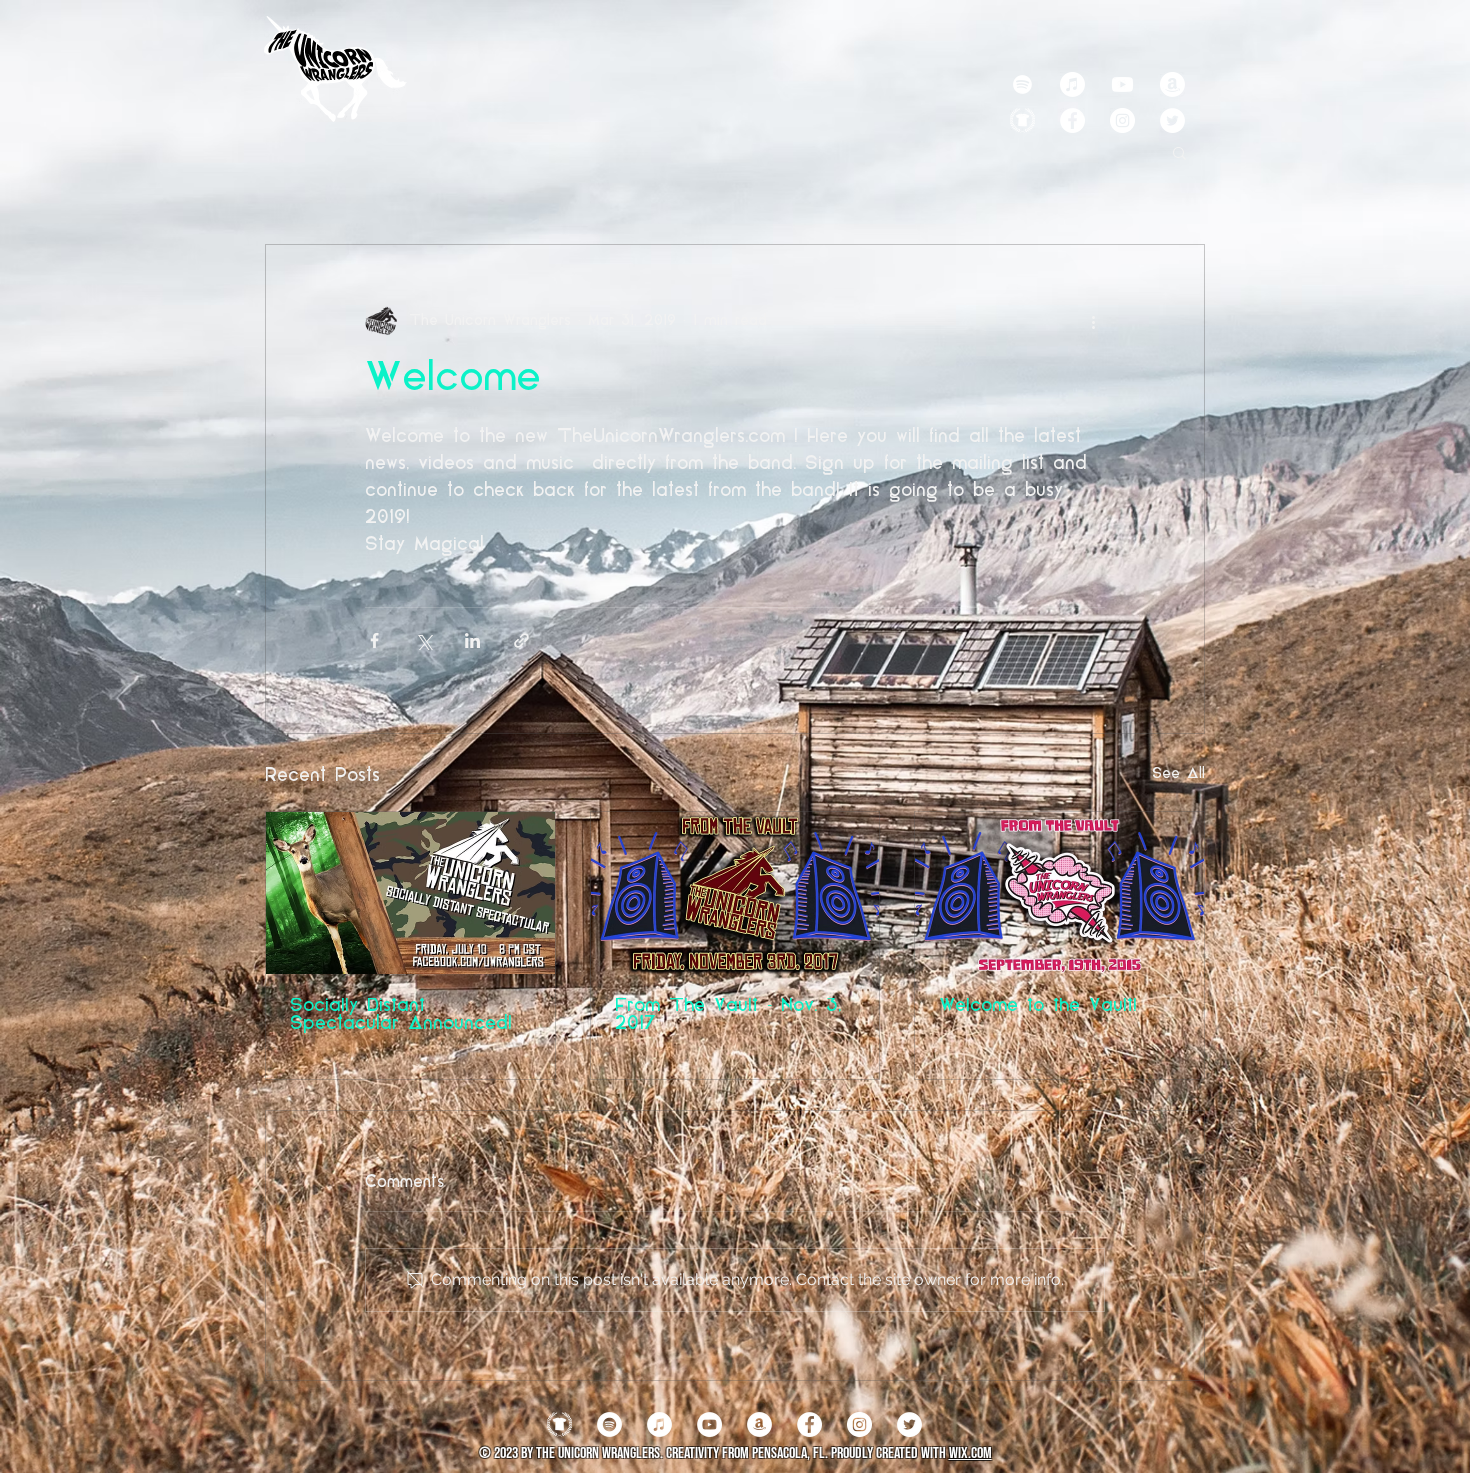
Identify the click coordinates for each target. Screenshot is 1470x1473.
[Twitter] (1172, 120)
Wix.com (970, 1453)
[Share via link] (521, 640)
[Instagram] (1122, 120)
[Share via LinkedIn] (472, 640)
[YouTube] (709, 1424)
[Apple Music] (1072, 84)
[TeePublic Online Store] (1022, 120)
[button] (1179, 152)
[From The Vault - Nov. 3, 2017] (735, 893)
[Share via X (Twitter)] (423, 640)
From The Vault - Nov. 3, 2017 (728, 1016)
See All (1178, 774)
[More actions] (1093, 321)
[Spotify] (1022, 84)
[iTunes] (659, 1424)
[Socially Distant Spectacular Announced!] (410, 893)
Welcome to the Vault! (1038, 1007)
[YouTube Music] (1122, 84)
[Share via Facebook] (374, 640)
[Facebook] (1072, 120)
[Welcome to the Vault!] (1059, 893)
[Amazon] (1172, 84)
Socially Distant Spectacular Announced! (401, 1016)
